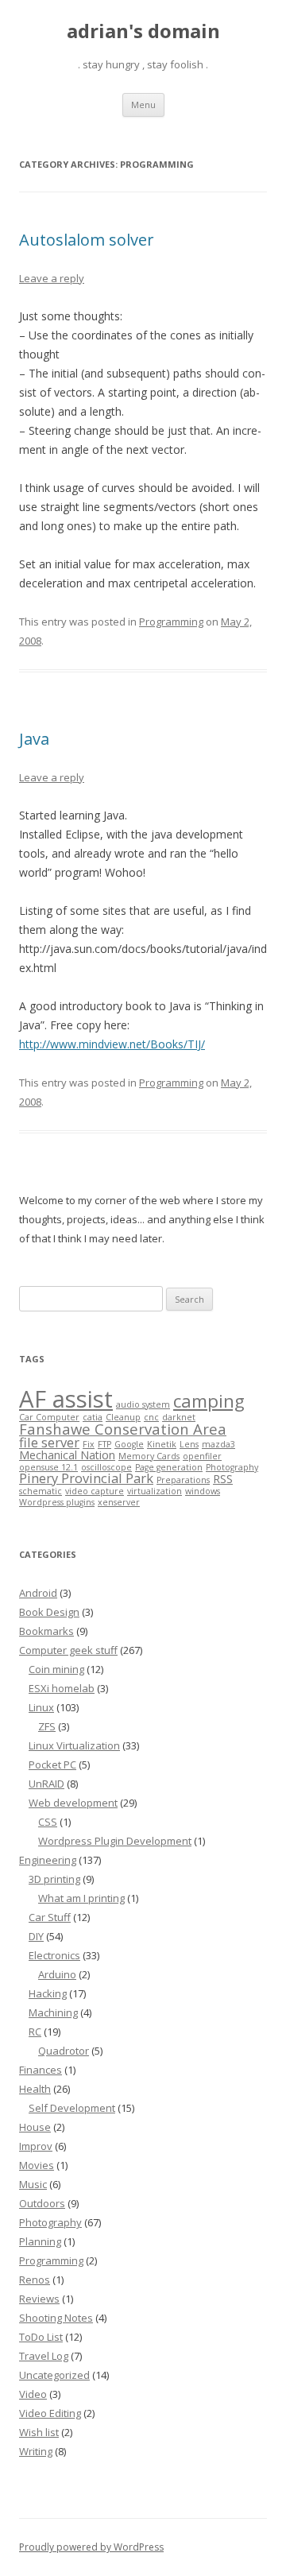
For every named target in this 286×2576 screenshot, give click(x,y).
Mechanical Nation (67, 1455)
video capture (95, 1491)
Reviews (39, 2299)
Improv (36, 2146)
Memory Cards (149, 1456)
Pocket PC (52, 1764)
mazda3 (218, 1444)
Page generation (169, 1467)
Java (34, 739)
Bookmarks (46, 1631)
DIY (36, 1936)
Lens (189, 1444)
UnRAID (46, 1784)
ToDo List (41, 2337)
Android (38, 1593)
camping (209, 1401)
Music (33, 2184)
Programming (171, 622)
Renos (35, 2280)
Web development (73, 1803)
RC (35, 2032)
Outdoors (42, 2203)
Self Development (72, 2108)
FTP (104, 1444)
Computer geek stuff (68, 1650)
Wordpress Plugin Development (115, 1841)
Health (35, 2089)
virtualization (155, 1491)
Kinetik (162, 1444)
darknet (179, 1417)
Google (129, 1444)
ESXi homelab (62, 1688)
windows (203, 1491)
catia (93, 1417)
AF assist (66, 1399)
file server (49, 1442)
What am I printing (81, 1898)
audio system (143, 1404)
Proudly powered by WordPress (91, 2547)
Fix (89, 1444)
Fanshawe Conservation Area (123, 1429)
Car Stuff (50, 1917)
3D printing (54, 1879)
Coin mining (56, 1669)
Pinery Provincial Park (86, 1478)
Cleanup (123, 1417)
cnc (151, 1417)
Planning (40, 2241)
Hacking (48, 1993)
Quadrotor (64, 2051)
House (35, 2127)
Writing (36, 2451)
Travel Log (44, 2356)
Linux (41, 1707)
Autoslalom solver (87, 240)
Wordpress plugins (57, 1502)
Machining (53, 2012)
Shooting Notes (56, 2318)
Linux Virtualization (74, 1745)
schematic (41, 1491)
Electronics (54, 1955)
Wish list (39, 2432)
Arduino (57, 1974)
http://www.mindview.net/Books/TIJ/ (112, 1044)
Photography (232, 1467)
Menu (143, 105)
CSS (48, 1822)
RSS (223, 1479)
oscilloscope (106, 1467)
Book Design (49, 1612)
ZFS (47, 1726)
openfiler (202, 1456)
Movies (37, 2165)
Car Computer (49, 1417)
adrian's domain (143, 31)
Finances (41, 2070)
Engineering (48, 1860)
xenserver (119, 1502)
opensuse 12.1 (48, 1467)
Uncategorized (54, 2375)
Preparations (183, 1480)
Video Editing (50, 2413)
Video (33, 2394)
